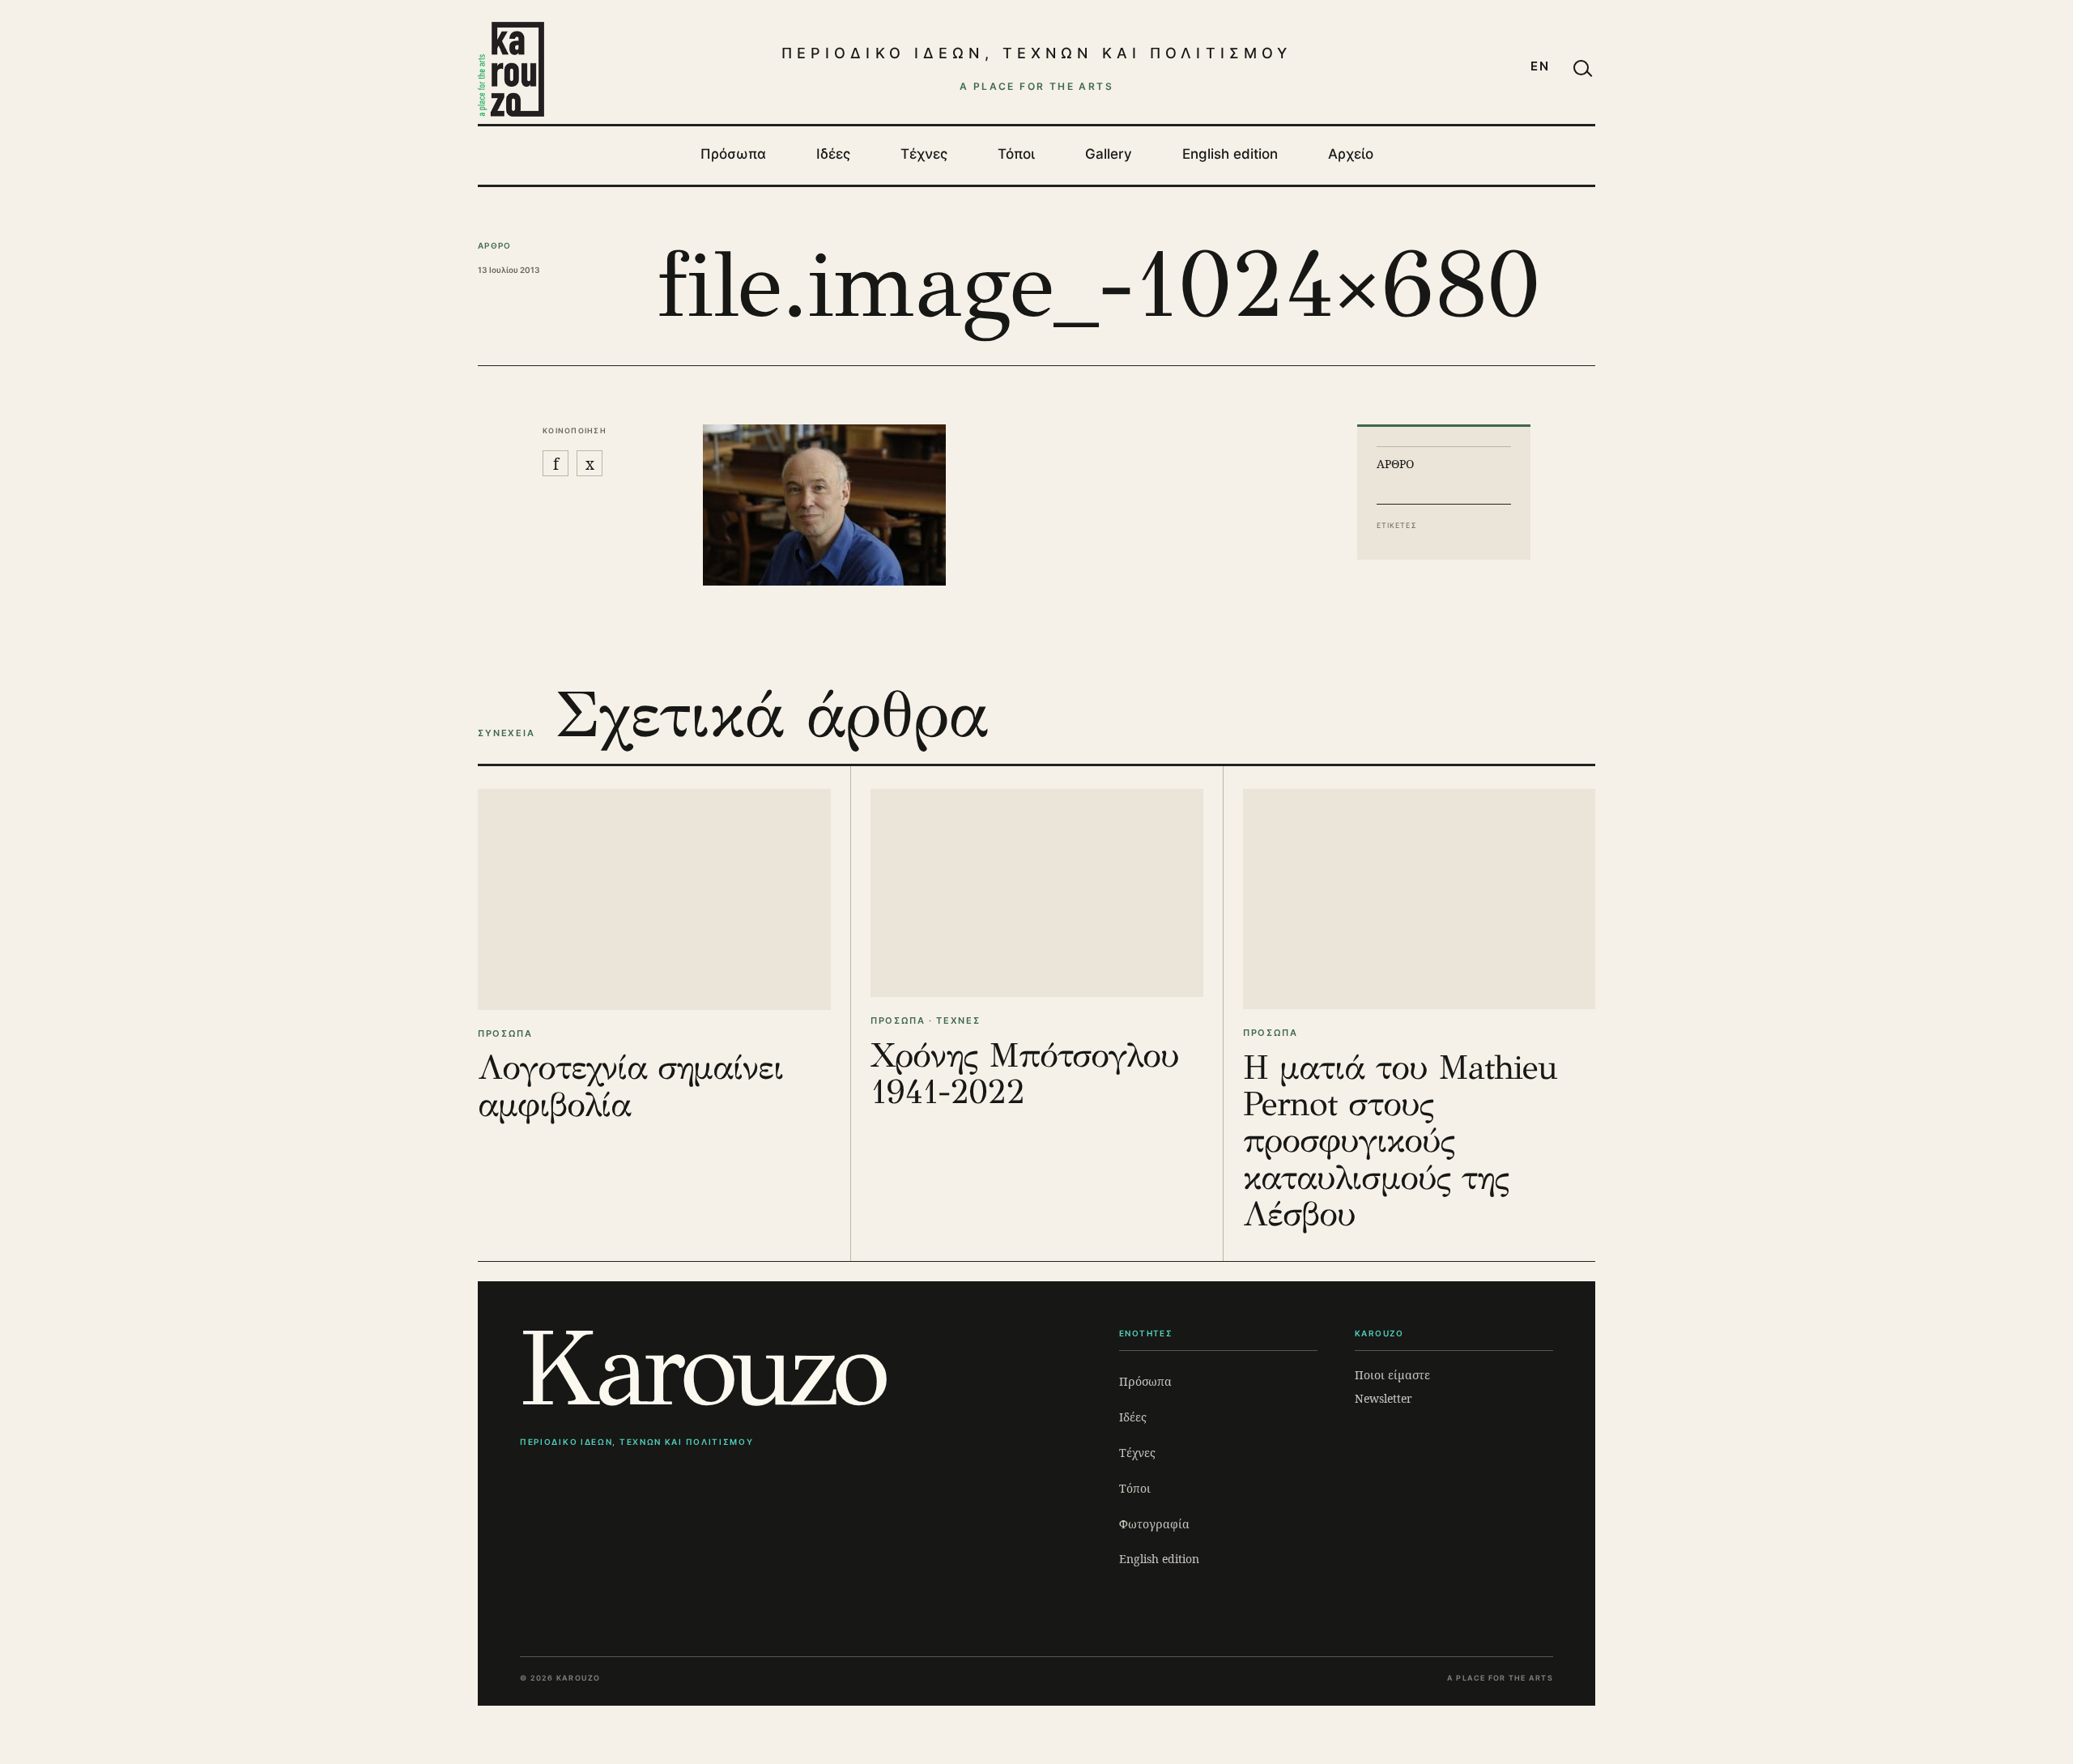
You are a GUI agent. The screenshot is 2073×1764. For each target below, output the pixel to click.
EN (1540, 66)
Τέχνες (924, 154)
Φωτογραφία (1154, 1524)
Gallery (1109, 154)
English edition (1230, 154)
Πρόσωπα (733, 154)
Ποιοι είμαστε (1392, 1375)
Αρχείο (1351, 154)
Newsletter (1383, 1398)
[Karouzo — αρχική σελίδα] (511, 69)
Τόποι (1016, 154)
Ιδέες (833, 154)
